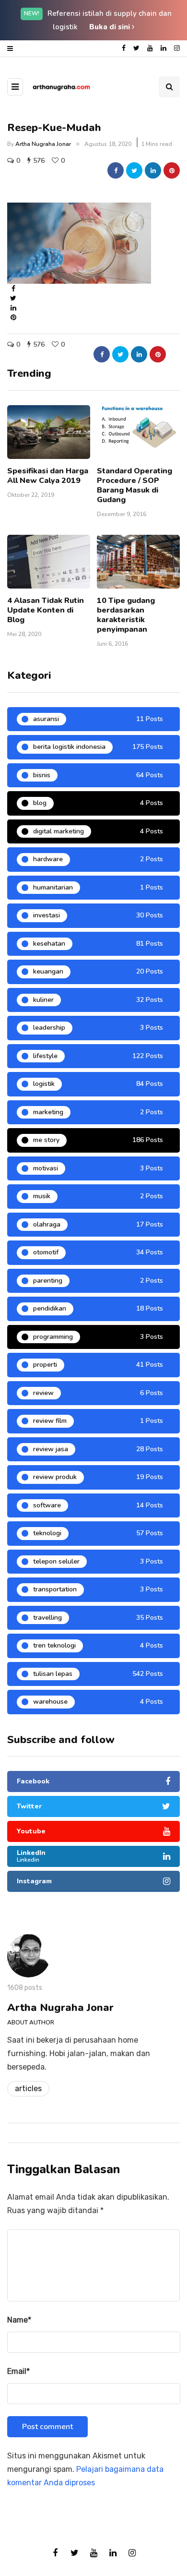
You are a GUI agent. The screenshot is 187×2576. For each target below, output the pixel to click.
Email (18, 2371)
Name (19, 2320)
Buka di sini (111, 27)
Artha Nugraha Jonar (43, 144)
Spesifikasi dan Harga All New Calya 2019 (48, 476)
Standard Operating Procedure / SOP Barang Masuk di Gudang (134, 485)
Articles (28, 2088)
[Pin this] (172, 170)
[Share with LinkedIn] (153, 170)
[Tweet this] (134, 170)
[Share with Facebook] (116, 170)
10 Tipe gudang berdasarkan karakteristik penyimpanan (126, 615)
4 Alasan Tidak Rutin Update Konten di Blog (46, 610)
